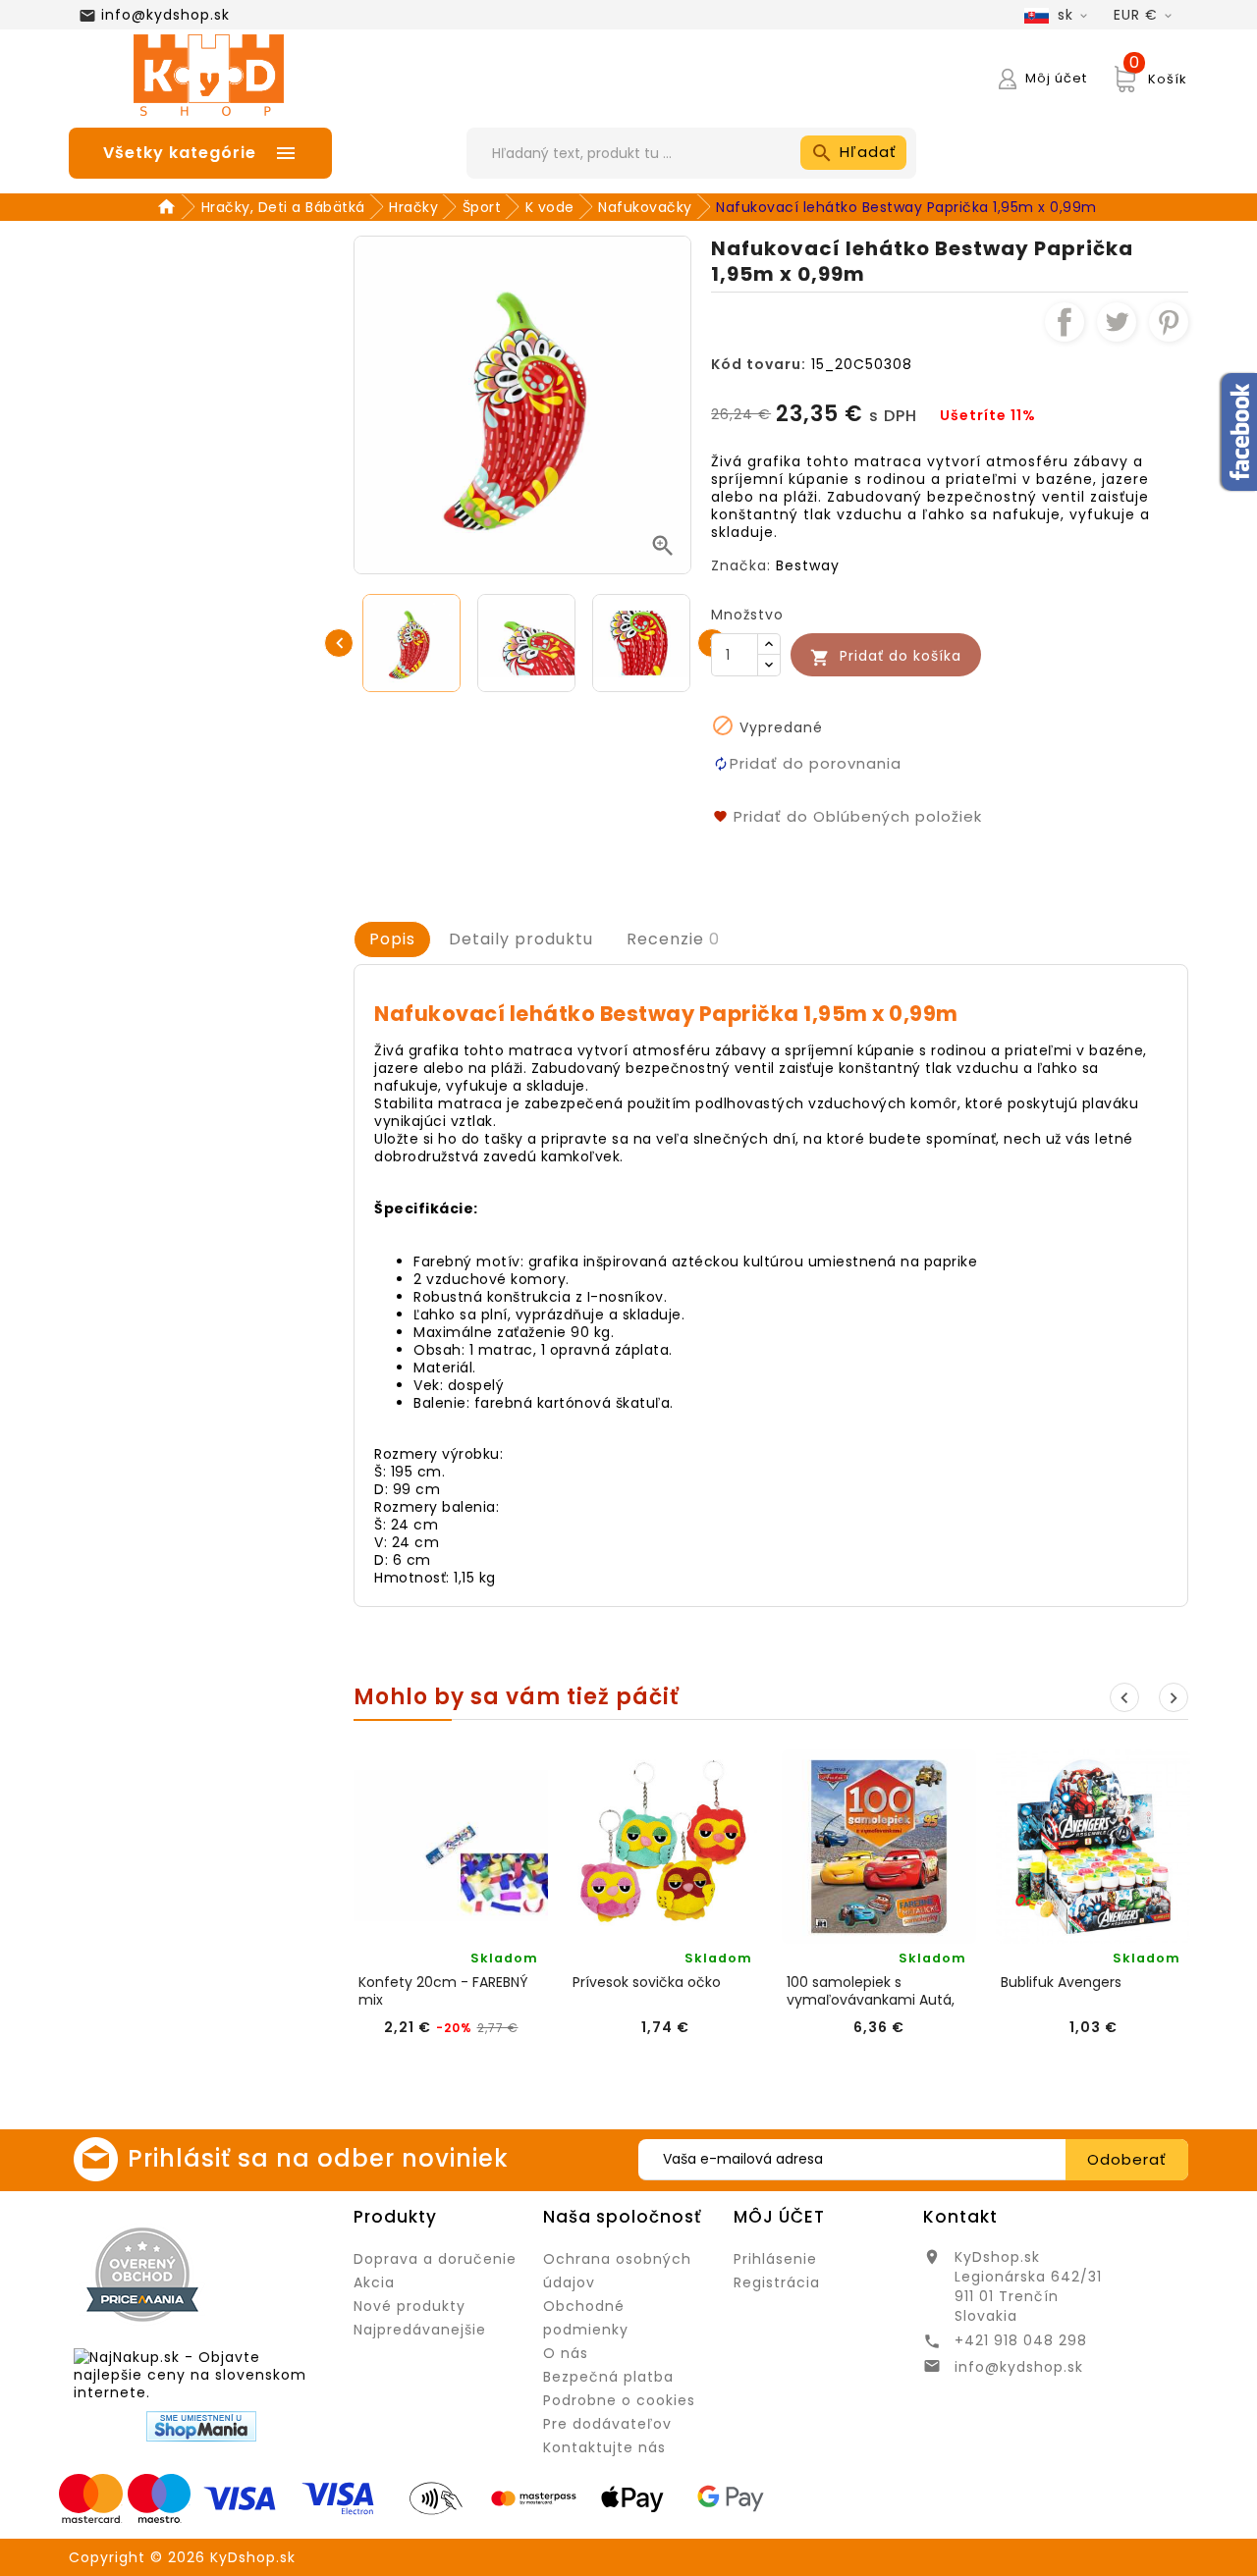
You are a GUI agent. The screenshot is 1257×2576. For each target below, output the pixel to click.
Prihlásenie (775, 2259)
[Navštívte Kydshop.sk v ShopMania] (201, 2426)
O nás (566, 2353)
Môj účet (779, 2217)
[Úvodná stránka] (169, 207)
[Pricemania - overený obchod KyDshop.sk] (142, 2275)
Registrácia (777, 2282)
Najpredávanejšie (420, 2330)
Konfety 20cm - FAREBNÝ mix (443, 1991)
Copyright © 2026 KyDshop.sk (182, 2557)
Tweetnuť (1117, 322)
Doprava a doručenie (435, 2259)
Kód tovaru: (759, 364)
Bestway (808, 565)
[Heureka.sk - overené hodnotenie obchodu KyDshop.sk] (275, 2274)
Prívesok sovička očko (647, 1983)
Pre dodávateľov (607, 2424)
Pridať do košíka (886, 656)
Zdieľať (1065, 322)
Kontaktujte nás (604, 2447)
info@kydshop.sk (165, 15)
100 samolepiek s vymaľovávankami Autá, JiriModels (871, 1991)
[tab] (392, 939)
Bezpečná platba (608, 2377)
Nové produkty (410, 2306)
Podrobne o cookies (619, 2400)
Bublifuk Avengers (1061, 1983)
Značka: (741, 565)
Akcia (374, 2282)
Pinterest (1169, 322)
